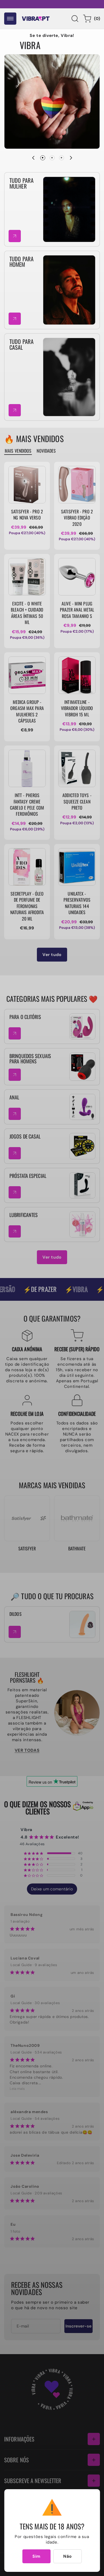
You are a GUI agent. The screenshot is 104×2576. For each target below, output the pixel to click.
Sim (36, 2556)
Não (68, 2556)
